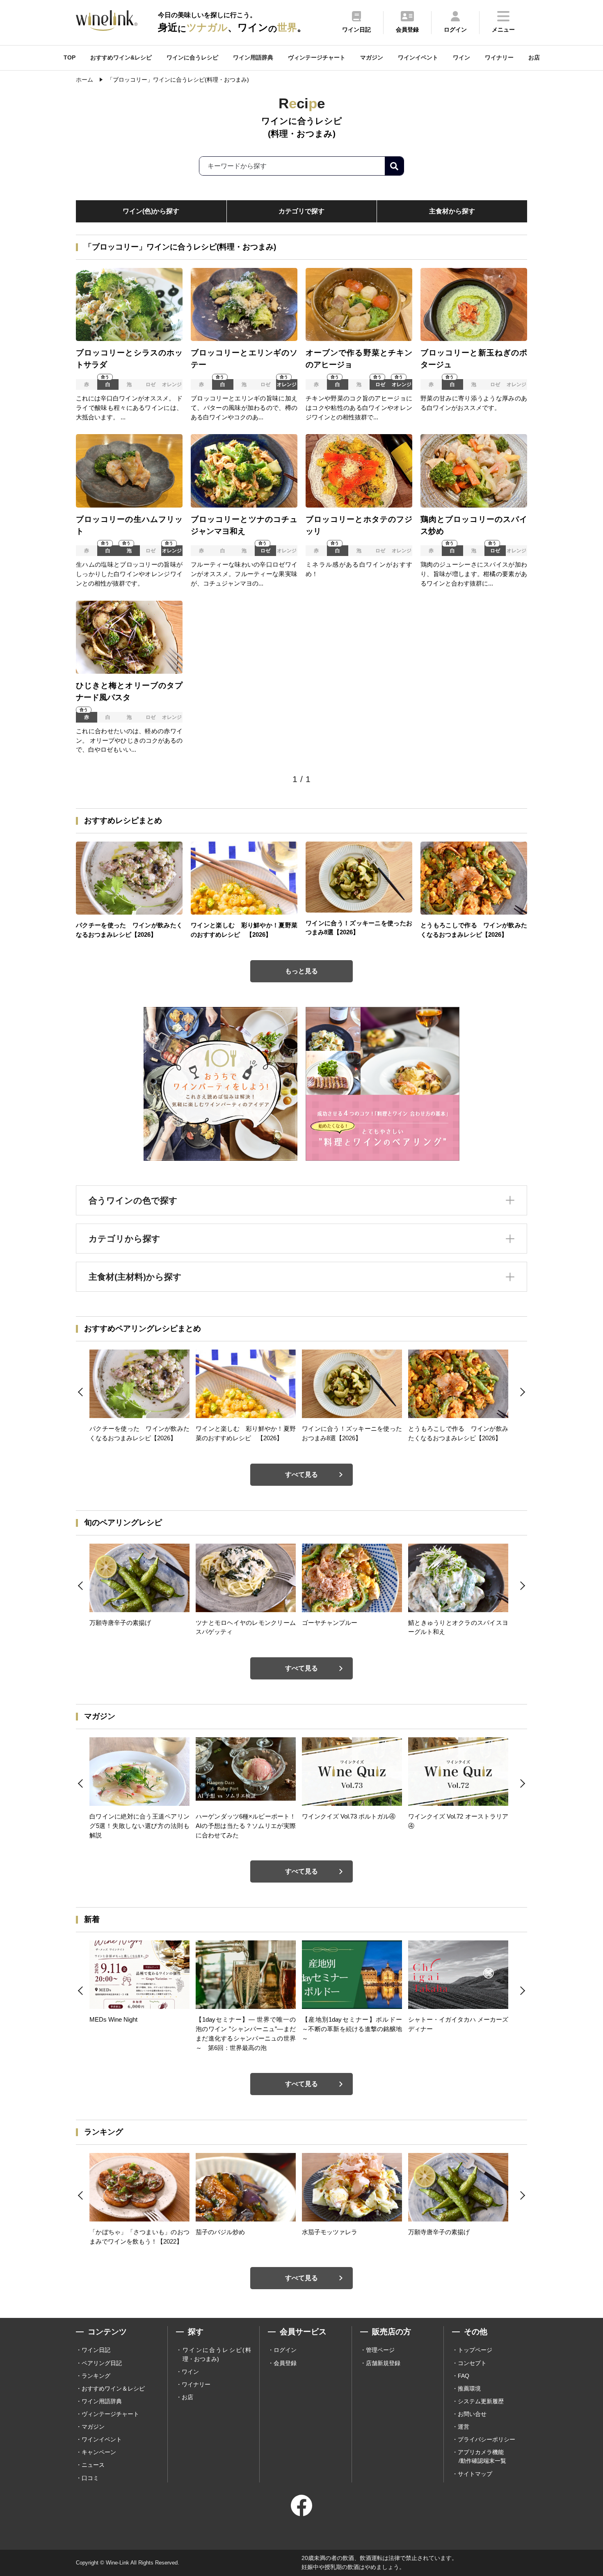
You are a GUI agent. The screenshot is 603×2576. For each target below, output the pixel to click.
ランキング (96, 2376)
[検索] (394, 166)
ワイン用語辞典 (253, 57)
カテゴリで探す (301, 211)
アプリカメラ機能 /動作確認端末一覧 (482, 2456)
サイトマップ (475, 2474)
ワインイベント (418, 57)
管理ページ (380, 2350)
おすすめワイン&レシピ (121, 57)
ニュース (93, 2465)
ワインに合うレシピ (192, 57)
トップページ (475, 2350)
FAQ (464, 2376)
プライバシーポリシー (487, 2439)
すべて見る (301, 1474)
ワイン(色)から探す (151, 211)
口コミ (90, 2478)
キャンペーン (99, 2452)
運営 (464, 2427)
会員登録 (285, 2363)
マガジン (372, 57)
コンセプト (472, 2363)
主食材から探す (452, 211)
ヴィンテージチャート (317, 57)
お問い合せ (472, 2414)
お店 (534, 57)
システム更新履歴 (481, 2401)
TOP (70, 57)
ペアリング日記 (102, 2363)
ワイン (461, 57)
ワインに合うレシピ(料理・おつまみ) (217, 2354)
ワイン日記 (96, 2350)
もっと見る (301, 971)
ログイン (285, 2350)
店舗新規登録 (383, 2363)
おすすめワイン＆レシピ (113, 2388)
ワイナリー (499, 57)
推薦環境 (469, 2388)
